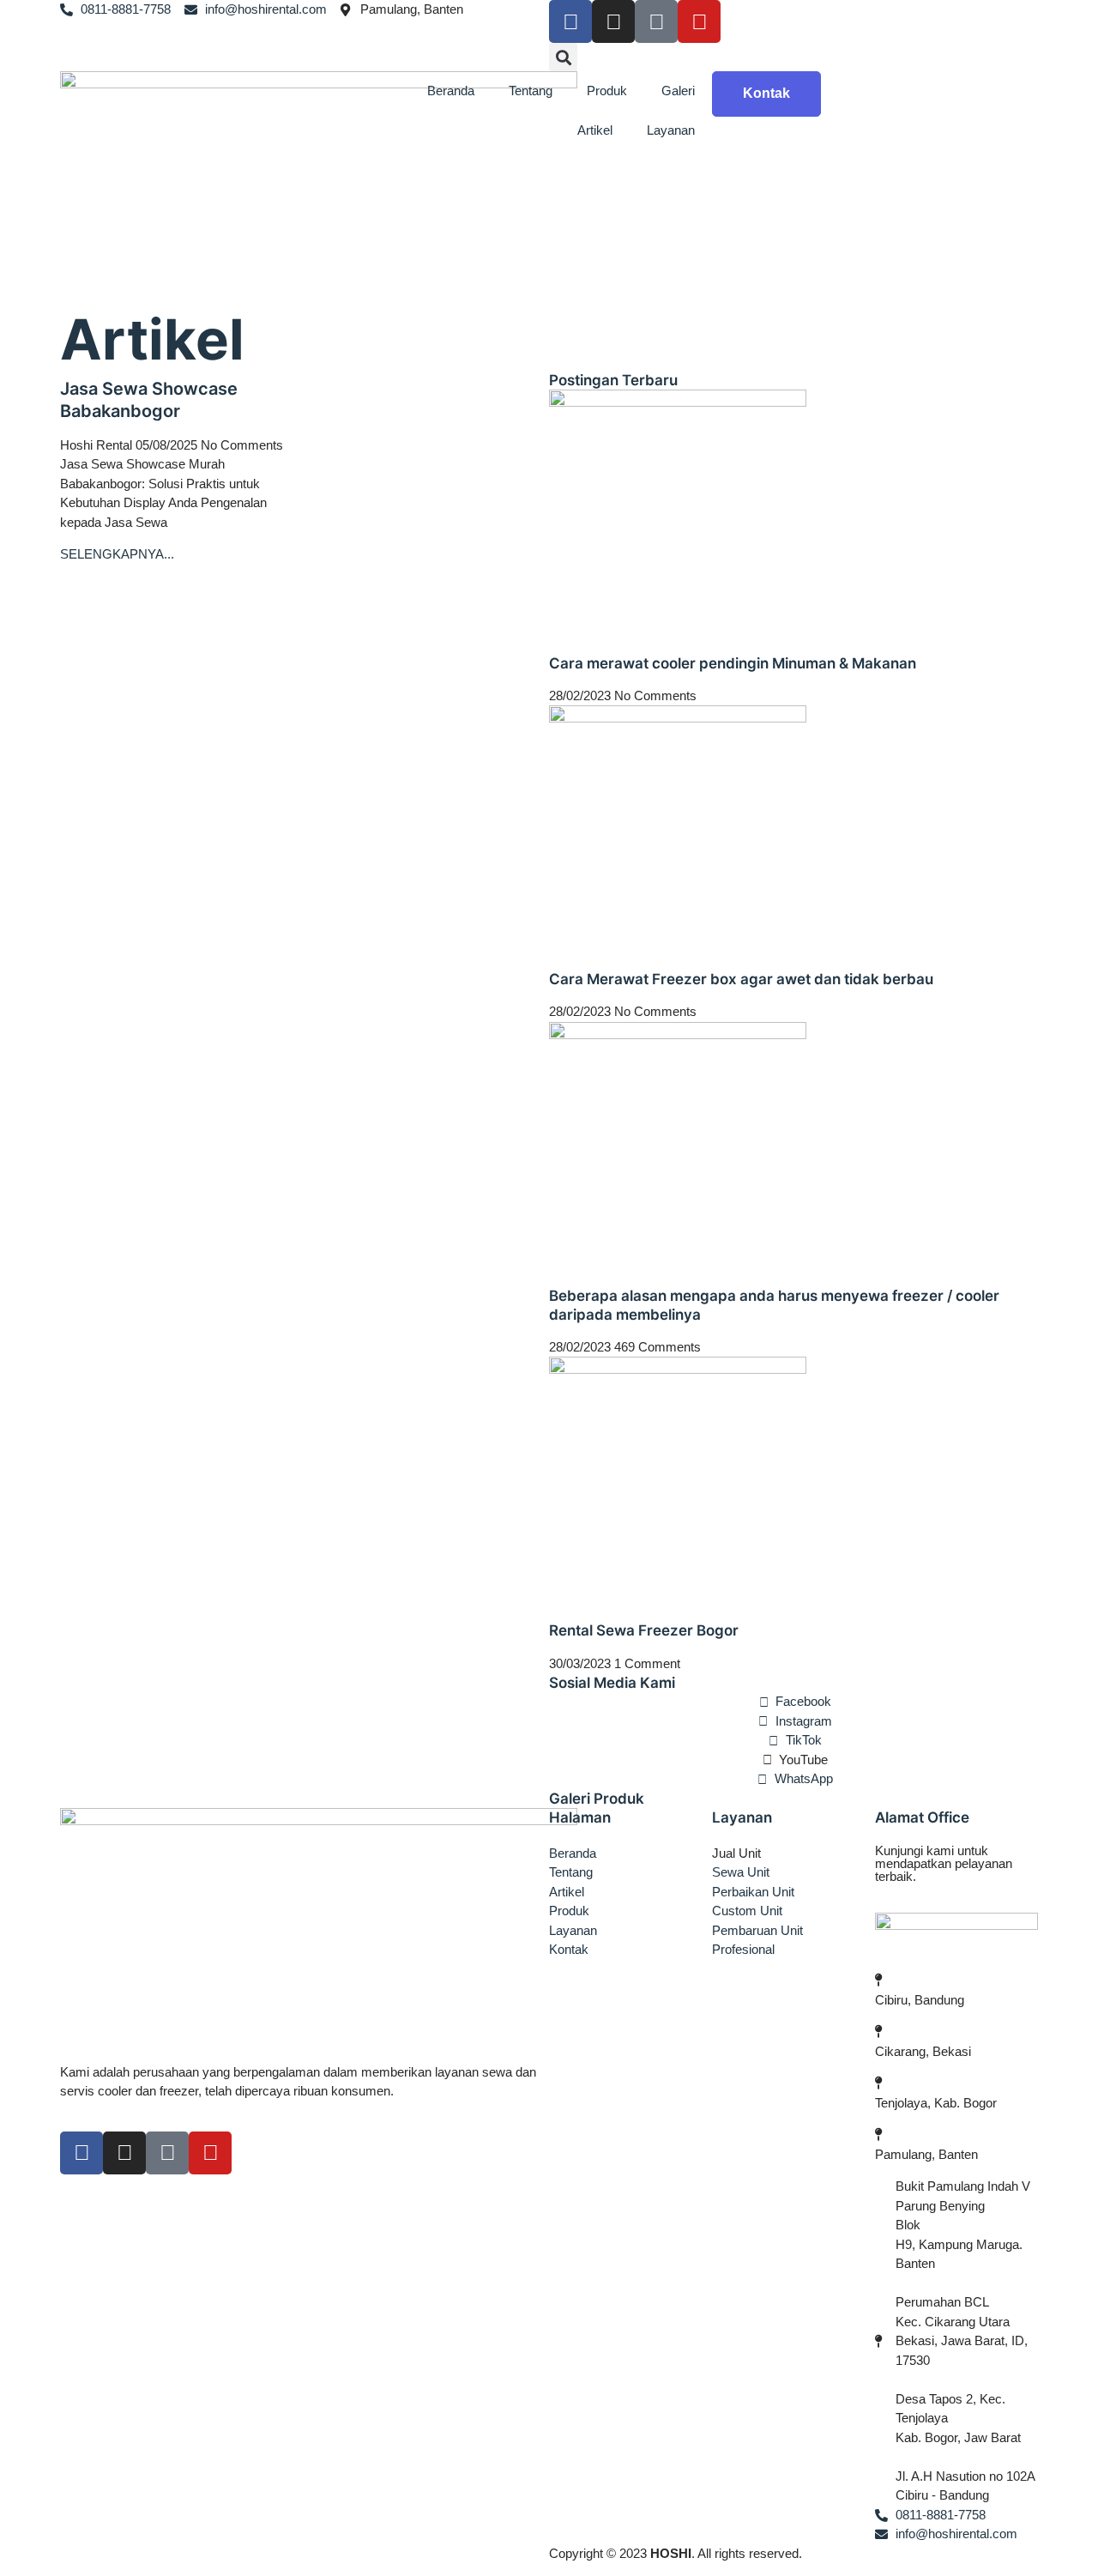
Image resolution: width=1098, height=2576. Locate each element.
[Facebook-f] (81, 2153)
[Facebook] (570, 21)
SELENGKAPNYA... (117, 554)
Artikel (595, 130)
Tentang (531, 91)
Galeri (678, 91)
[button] (563, 57)
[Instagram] (613, 21)
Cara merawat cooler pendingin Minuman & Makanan (733, 663)
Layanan (671, 130)
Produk (607, 91)
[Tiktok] (656, 21)
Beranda (451, 91)
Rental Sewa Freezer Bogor (644, 1630)
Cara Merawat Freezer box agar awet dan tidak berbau (741, 979)
